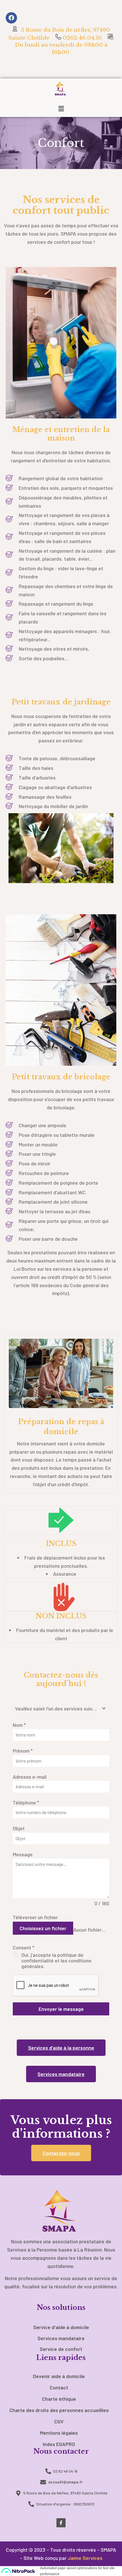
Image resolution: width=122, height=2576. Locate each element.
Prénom (23, 1751)
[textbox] (56, 1709)
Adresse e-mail (30, 1777)
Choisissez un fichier (43, 1928)
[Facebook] (11, 18)
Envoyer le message (61, 2009)
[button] (61, 109)
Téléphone (26, 1802)
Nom (19, 1725)
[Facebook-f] (61, 2523)
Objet (19, 1828)
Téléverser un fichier (35, 1917)
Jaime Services (85, 2558)
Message (23, 1854)
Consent (24, 1947)
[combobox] (61, 1709)
